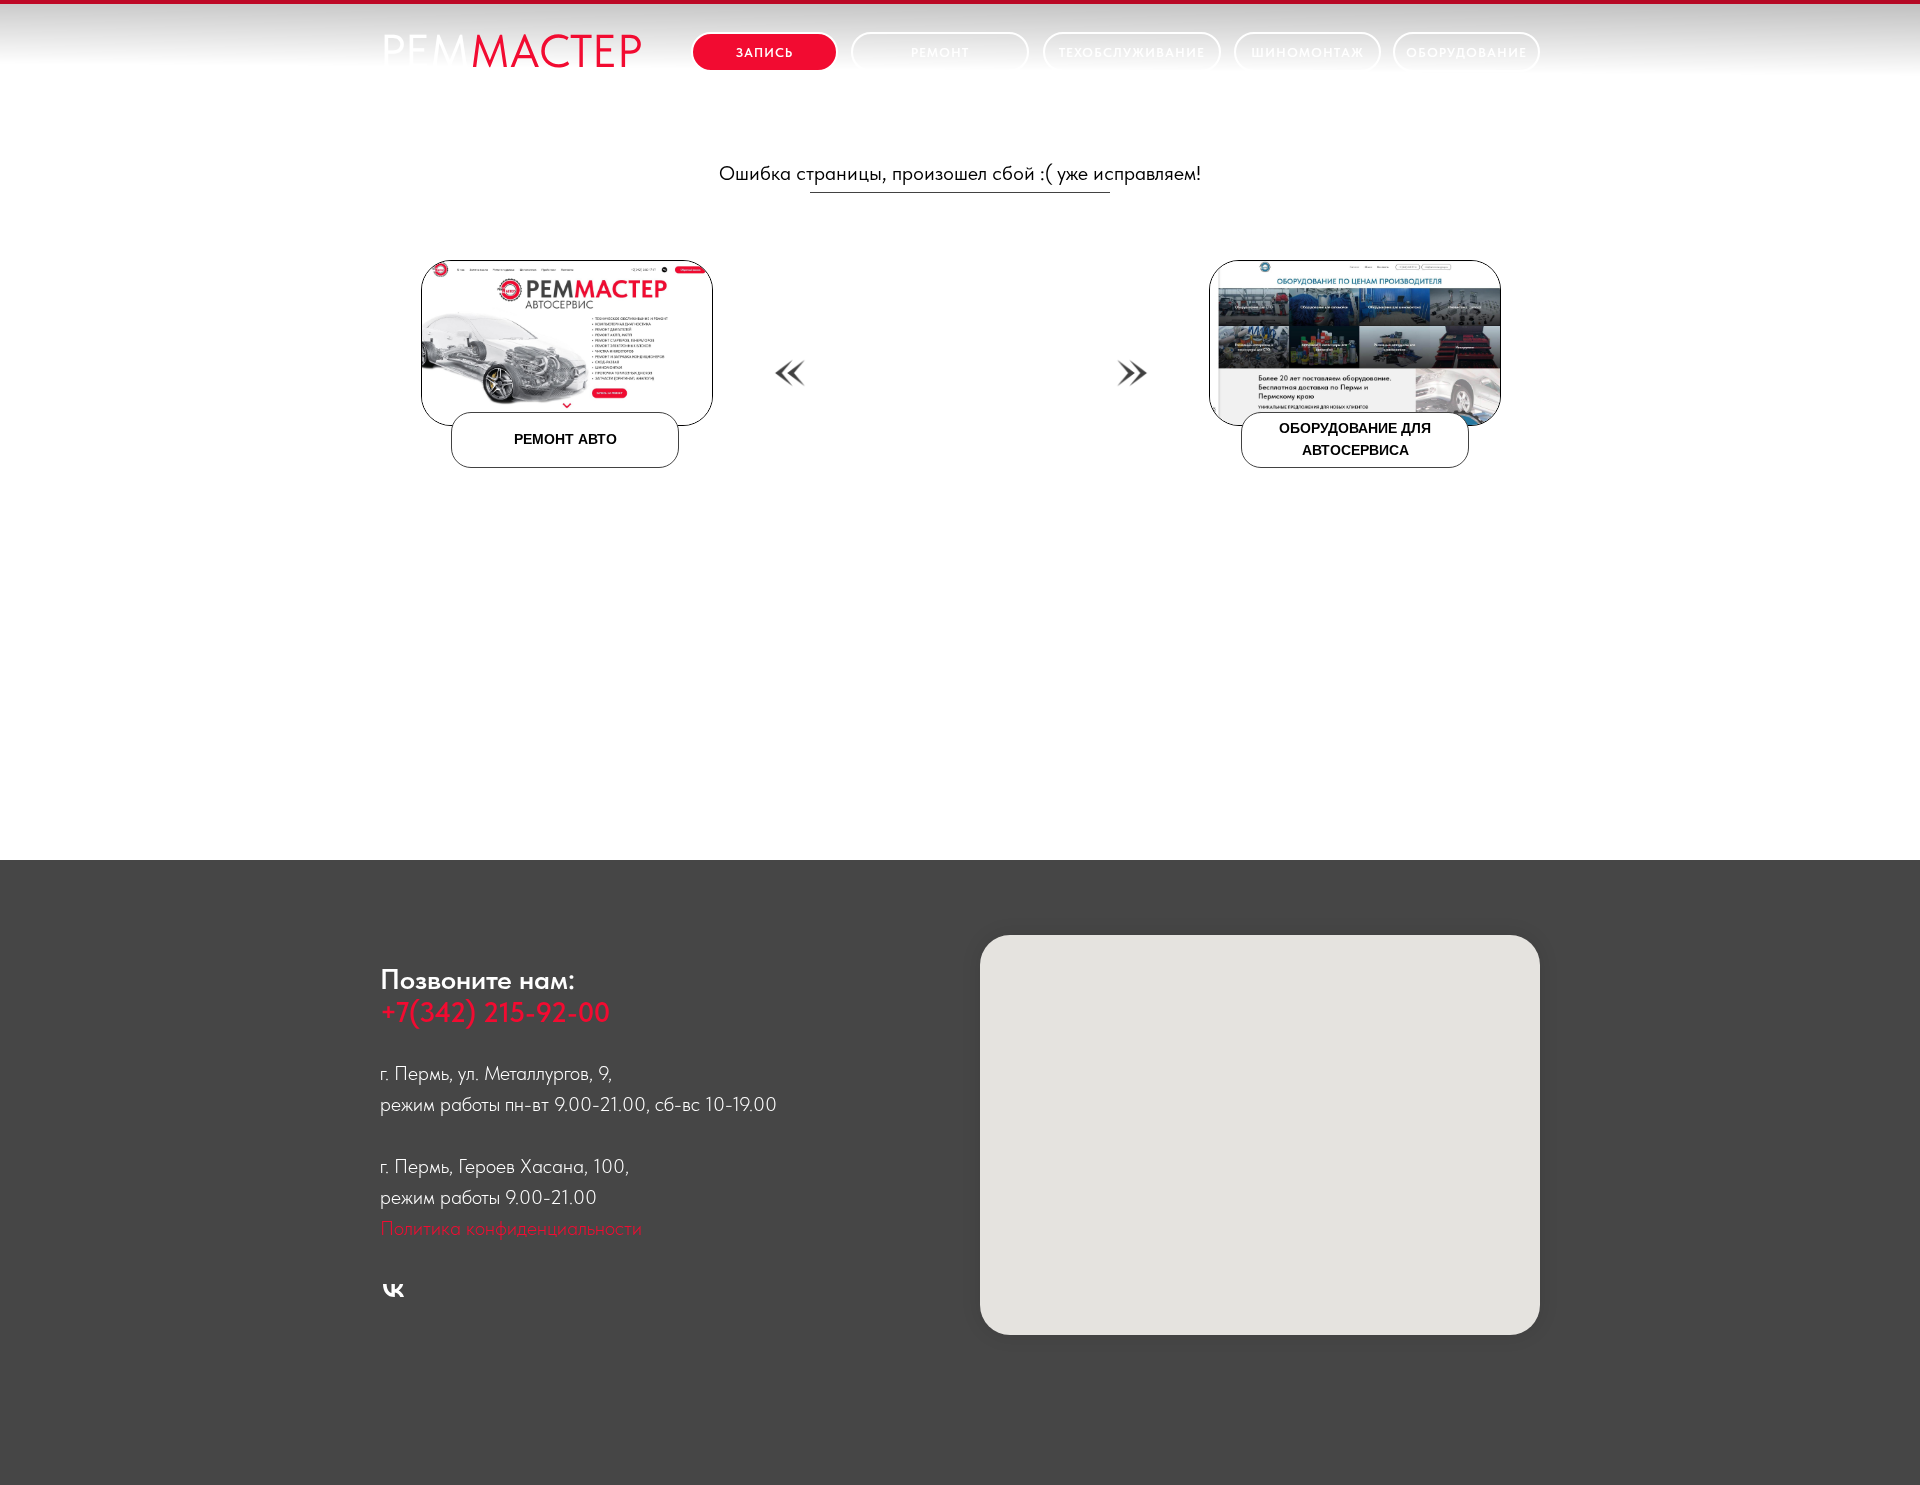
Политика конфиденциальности (511, 1228)
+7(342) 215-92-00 (495, 1012)
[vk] (393, 1290)
